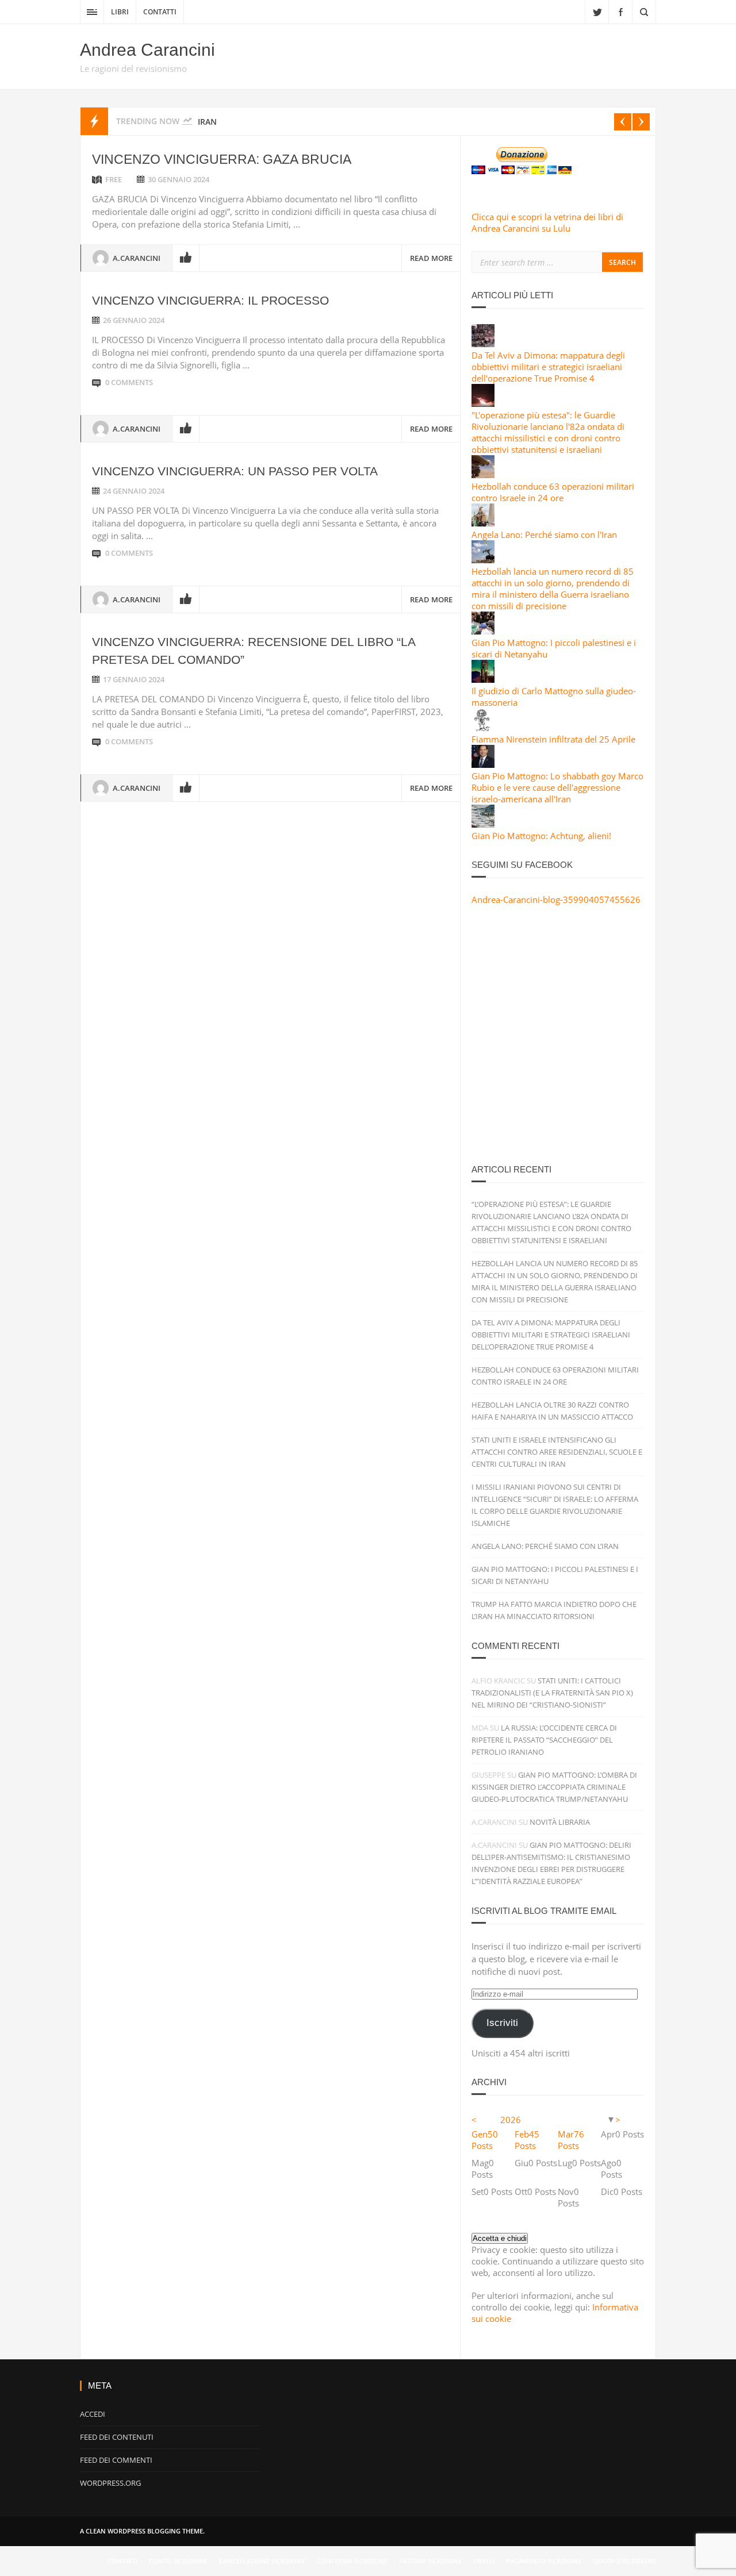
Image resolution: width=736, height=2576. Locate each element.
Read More (431, 258)
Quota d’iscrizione (624, 2561)
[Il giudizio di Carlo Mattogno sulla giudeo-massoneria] (483, 679)
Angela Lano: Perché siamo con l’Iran (545, 1546)
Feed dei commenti (116, 2460)
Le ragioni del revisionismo (133, 68)
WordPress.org (110, 2483)
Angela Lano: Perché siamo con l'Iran (544, 535)
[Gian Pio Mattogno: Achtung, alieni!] (483, 824)
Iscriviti (502, 2023)
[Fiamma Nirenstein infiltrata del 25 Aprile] (483, 728)
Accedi (93, 2414)
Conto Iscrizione (178, 2561)
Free (114, 179)
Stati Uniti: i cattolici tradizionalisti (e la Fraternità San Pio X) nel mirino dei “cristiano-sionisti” (552, 1693)
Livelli (484, 2561)
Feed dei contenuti (117, 2437)
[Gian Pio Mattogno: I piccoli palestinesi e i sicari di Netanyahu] (483, 631)
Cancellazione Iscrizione (262, 2561)
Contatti (160, 12)
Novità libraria (560, 1822)
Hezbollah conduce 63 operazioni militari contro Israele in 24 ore (553, 492)
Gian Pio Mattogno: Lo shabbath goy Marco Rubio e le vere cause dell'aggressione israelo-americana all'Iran (557, 787)
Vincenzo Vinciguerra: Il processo (210, 300)
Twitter (597, 11)
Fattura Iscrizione (430, 2561)
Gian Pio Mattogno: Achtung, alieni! (541, 836)
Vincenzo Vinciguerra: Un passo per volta (235, 471)
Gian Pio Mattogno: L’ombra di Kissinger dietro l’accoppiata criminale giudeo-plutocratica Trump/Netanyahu (554, 1787)
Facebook (620, 11)
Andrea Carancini (147, 50)
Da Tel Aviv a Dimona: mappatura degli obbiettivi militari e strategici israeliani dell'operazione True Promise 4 (548, 367)
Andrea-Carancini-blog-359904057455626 (556, 899)
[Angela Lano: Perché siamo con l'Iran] (483, 523)
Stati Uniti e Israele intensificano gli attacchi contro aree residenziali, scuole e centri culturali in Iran (557, 1452)
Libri (120, 12)
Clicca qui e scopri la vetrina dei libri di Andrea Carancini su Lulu (547, 222)
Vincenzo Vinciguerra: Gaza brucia (222, 159)
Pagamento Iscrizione (544, 2561)
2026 (511, 2120)
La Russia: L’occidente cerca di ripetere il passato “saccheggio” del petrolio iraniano (544, 1740)
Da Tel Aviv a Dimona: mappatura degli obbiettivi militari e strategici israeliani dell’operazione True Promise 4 (551, 1335)
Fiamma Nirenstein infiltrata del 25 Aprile (553, 739)
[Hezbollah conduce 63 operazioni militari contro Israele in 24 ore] (483, 475)
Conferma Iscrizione (352, 2561)
